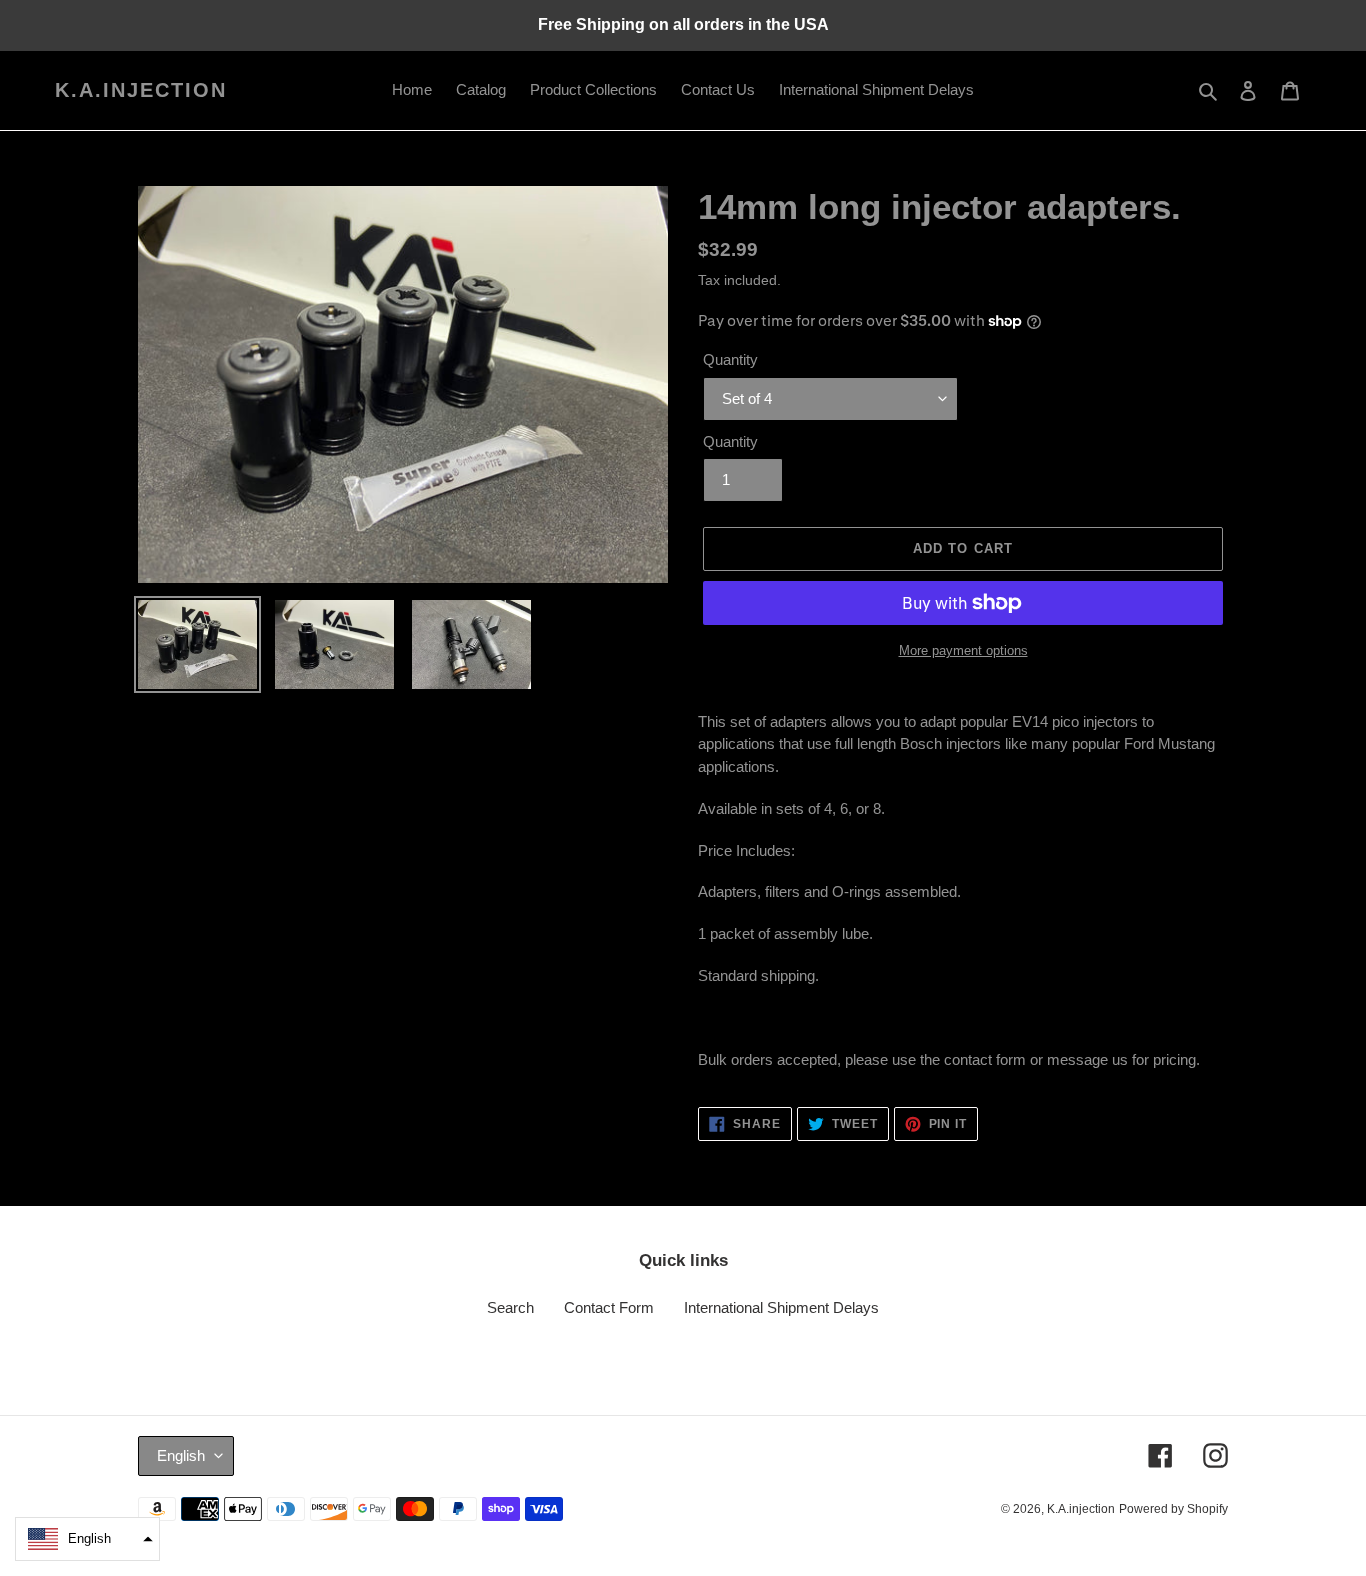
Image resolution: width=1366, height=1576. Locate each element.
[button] (87, 1539)
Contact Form (609, 1307)
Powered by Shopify (1173, 1509)
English (181, 1455)
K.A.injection (141, 90)
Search (510, 1307)
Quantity (730, 359)
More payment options (963, 650)
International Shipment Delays (781, 1307)
